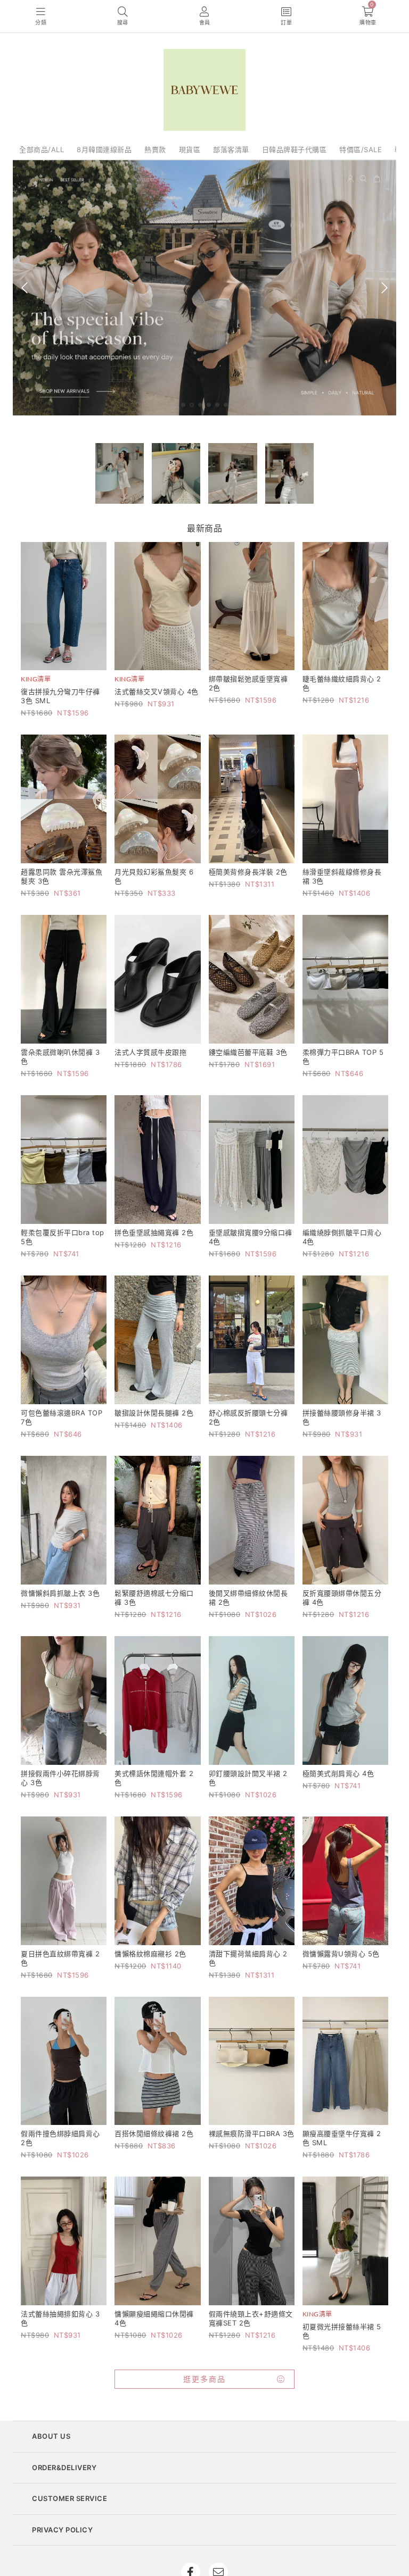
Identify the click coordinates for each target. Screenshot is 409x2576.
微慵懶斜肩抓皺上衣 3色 (60, 1593)
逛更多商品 (204, 2379)
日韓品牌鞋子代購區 (295, 149)
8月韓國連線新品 (104, 149)
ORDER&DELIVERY (64, 2467)
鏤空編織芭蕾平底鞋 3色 (248, 1052)
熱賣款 (155, 149)
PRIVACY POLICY (62, 2530)
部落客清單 (231, 149)
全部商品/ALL (42, 149)
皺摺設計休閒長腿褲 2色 (154, 1413)
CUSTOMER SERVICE (69, 2498)
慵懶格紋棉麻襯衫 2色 (150, 1954)
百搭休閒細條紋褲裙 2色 (154, 2133)
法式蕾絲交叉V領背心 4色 (157, 691)
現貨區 (190, 149)
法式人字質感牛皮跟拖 (150, 1052)
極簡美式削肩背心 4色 (338, 1773)
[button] (183, 405)
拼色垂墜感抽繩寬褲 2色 (154, 1232)
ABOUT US (51, 2436)
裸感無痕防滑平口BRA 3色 (252, 2133)
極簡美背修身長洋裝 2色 (248, 872)
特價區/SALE (361, 149)
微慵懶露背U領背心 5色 (341, 1954)
